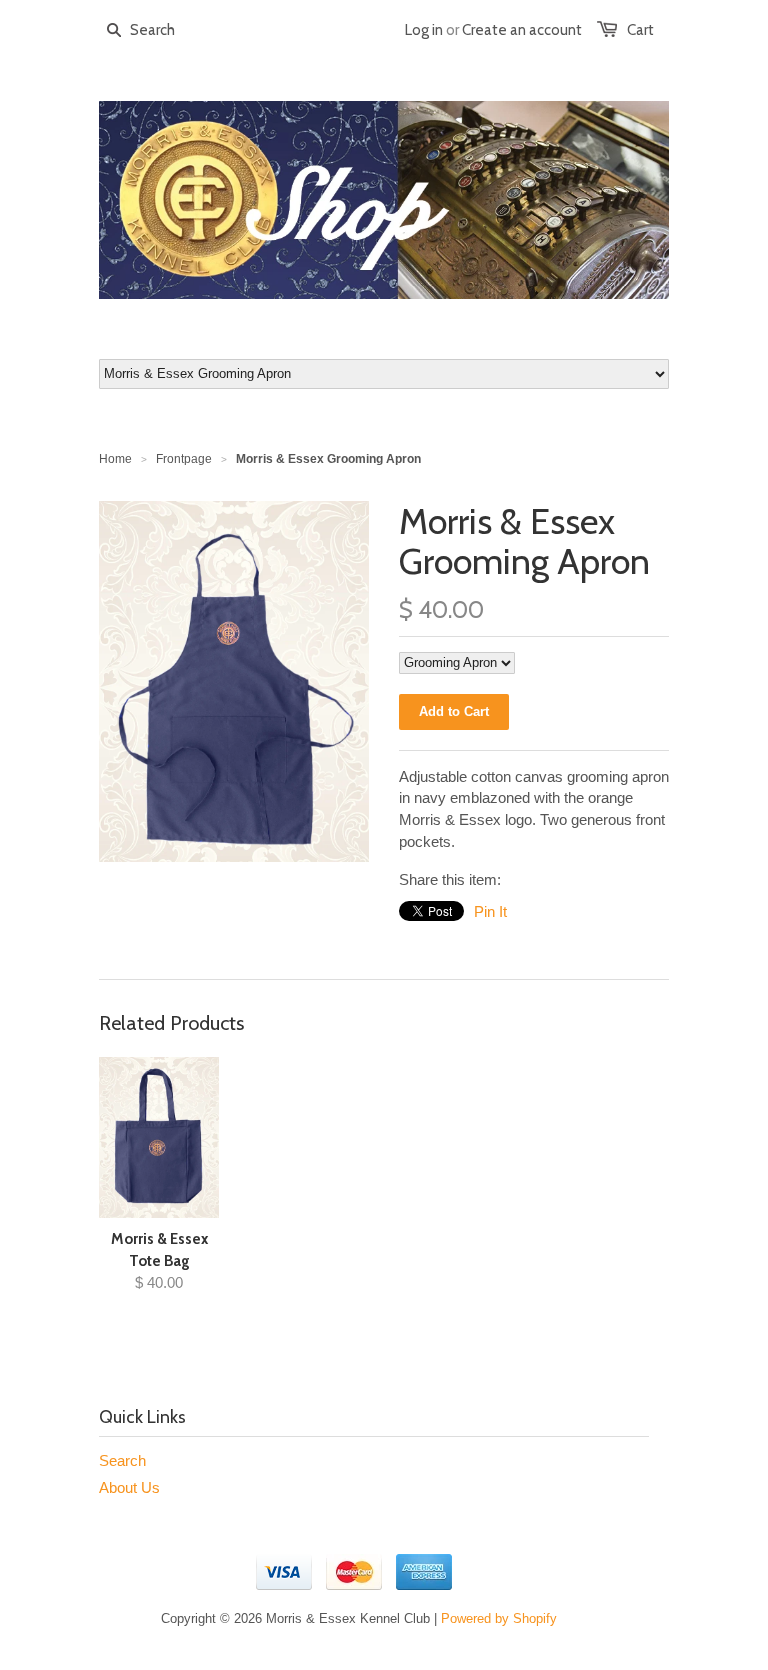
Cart (640, 30)
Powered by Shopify (499, 1618)
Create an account (522, 30)
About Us (129, 1487)
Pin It (490, 911)
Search (122, 1460)
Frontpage (184, 459)
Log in (424, 30)
